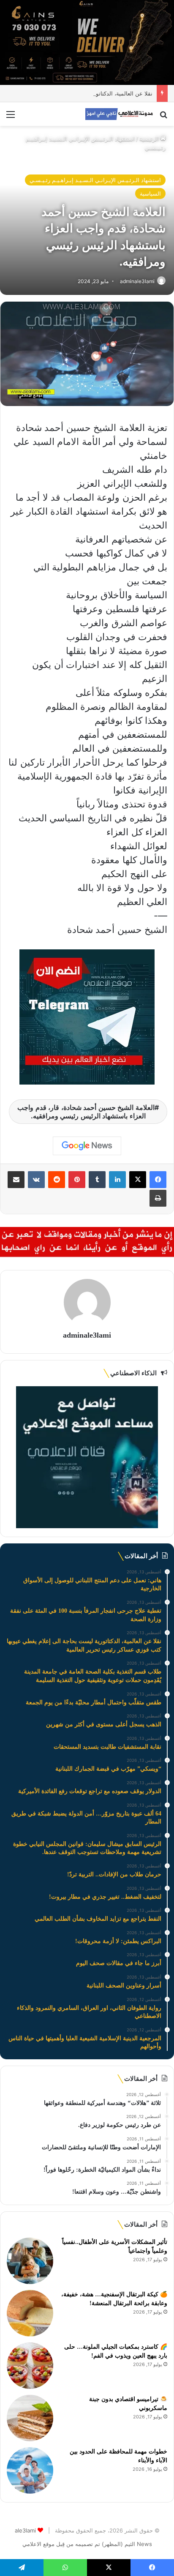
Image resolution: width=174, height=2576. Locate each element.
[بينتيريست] (77, 1180)
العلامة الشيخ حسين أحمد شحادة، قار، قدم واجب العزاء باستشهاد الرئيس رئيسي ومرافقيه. (86, 1112)
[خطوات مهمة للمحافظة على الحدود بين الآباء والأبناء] (30, 2470)
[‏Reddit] (57, 1180)
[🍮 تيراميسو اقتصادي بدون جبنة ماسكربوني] (30, 2418)
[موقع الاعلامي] (119, 114)
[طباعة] (158, 1198)
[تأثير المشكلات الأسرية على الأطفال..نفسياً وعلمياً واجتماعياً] (30, 2261)
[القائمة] (11, 117)
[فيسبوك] (158, 1180)
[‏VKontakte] (36, 1180)
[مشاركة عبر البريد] (16, 1180)
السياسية (150, 194)
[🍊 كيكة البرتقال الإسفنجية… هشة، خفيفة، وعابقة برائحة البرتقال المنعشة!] (30, 2313)
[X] (138, 1180)
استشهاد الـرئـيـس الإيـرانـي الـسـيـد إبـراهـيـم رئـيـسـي (95, 180)
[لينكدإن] (117, 1180)
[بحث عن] (163, 117)
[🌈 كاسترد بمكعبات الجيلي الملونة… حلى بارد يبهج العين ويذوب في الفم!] (30, 2366)
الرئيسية (150, 139)
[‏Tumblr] (97, 1180)
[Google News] (87, 1146)
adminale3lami (137, 281)
